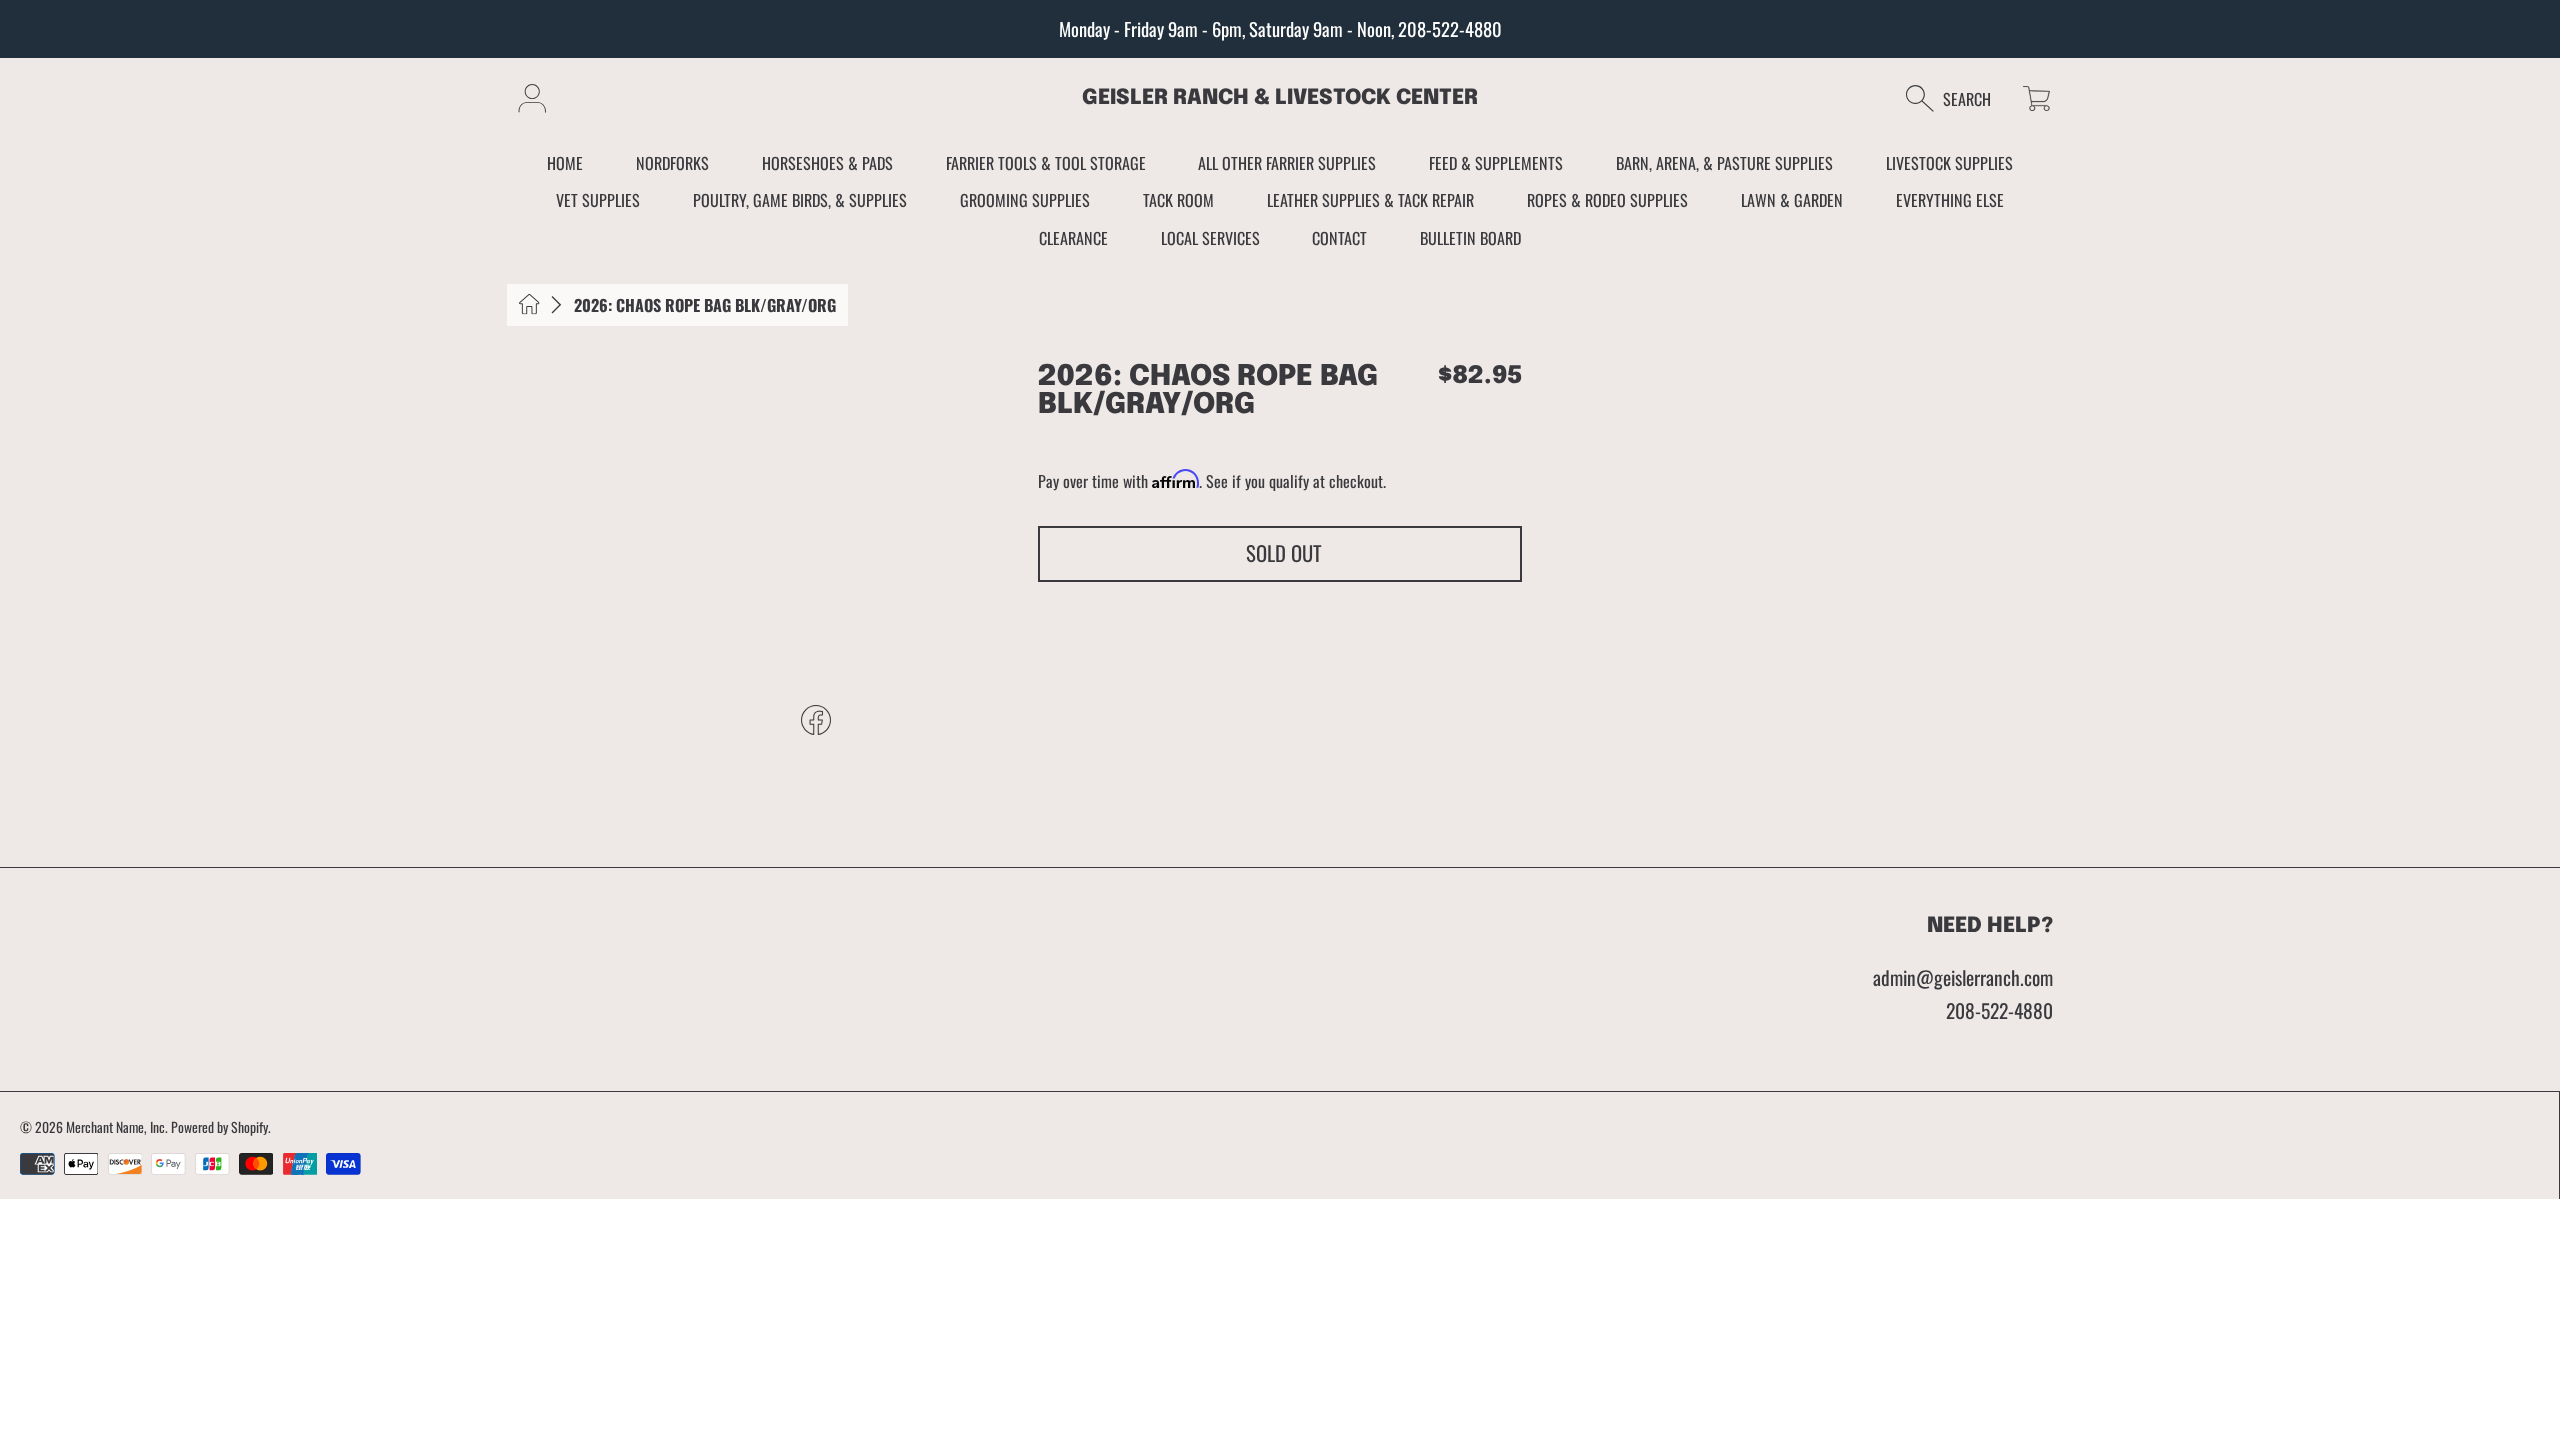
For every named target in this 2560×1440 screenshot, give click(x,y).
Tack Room (1178, 200)
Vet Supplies (598, 200)
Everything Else (1950, 200)
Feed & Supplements (1496, 163)
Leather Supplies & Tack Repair (1370, 200)
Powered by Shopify (219, 1127)
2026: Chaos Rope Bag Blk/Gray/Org (705, 305)
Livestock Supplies (1949, 163)
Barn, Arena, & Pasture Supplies (1724, 163)
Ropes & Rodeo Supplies (1607, 200)
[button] (1958, 98)
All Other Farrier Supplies (1287, 163)
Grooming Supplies (1025, 200)
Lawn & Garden (1792, 200)
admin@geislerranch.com (1963, 977)
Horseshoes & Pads (827, 163)
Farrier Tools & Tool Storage (1046, 163)
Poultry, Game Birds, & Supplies (800, 200)
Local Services (1210, 238)
